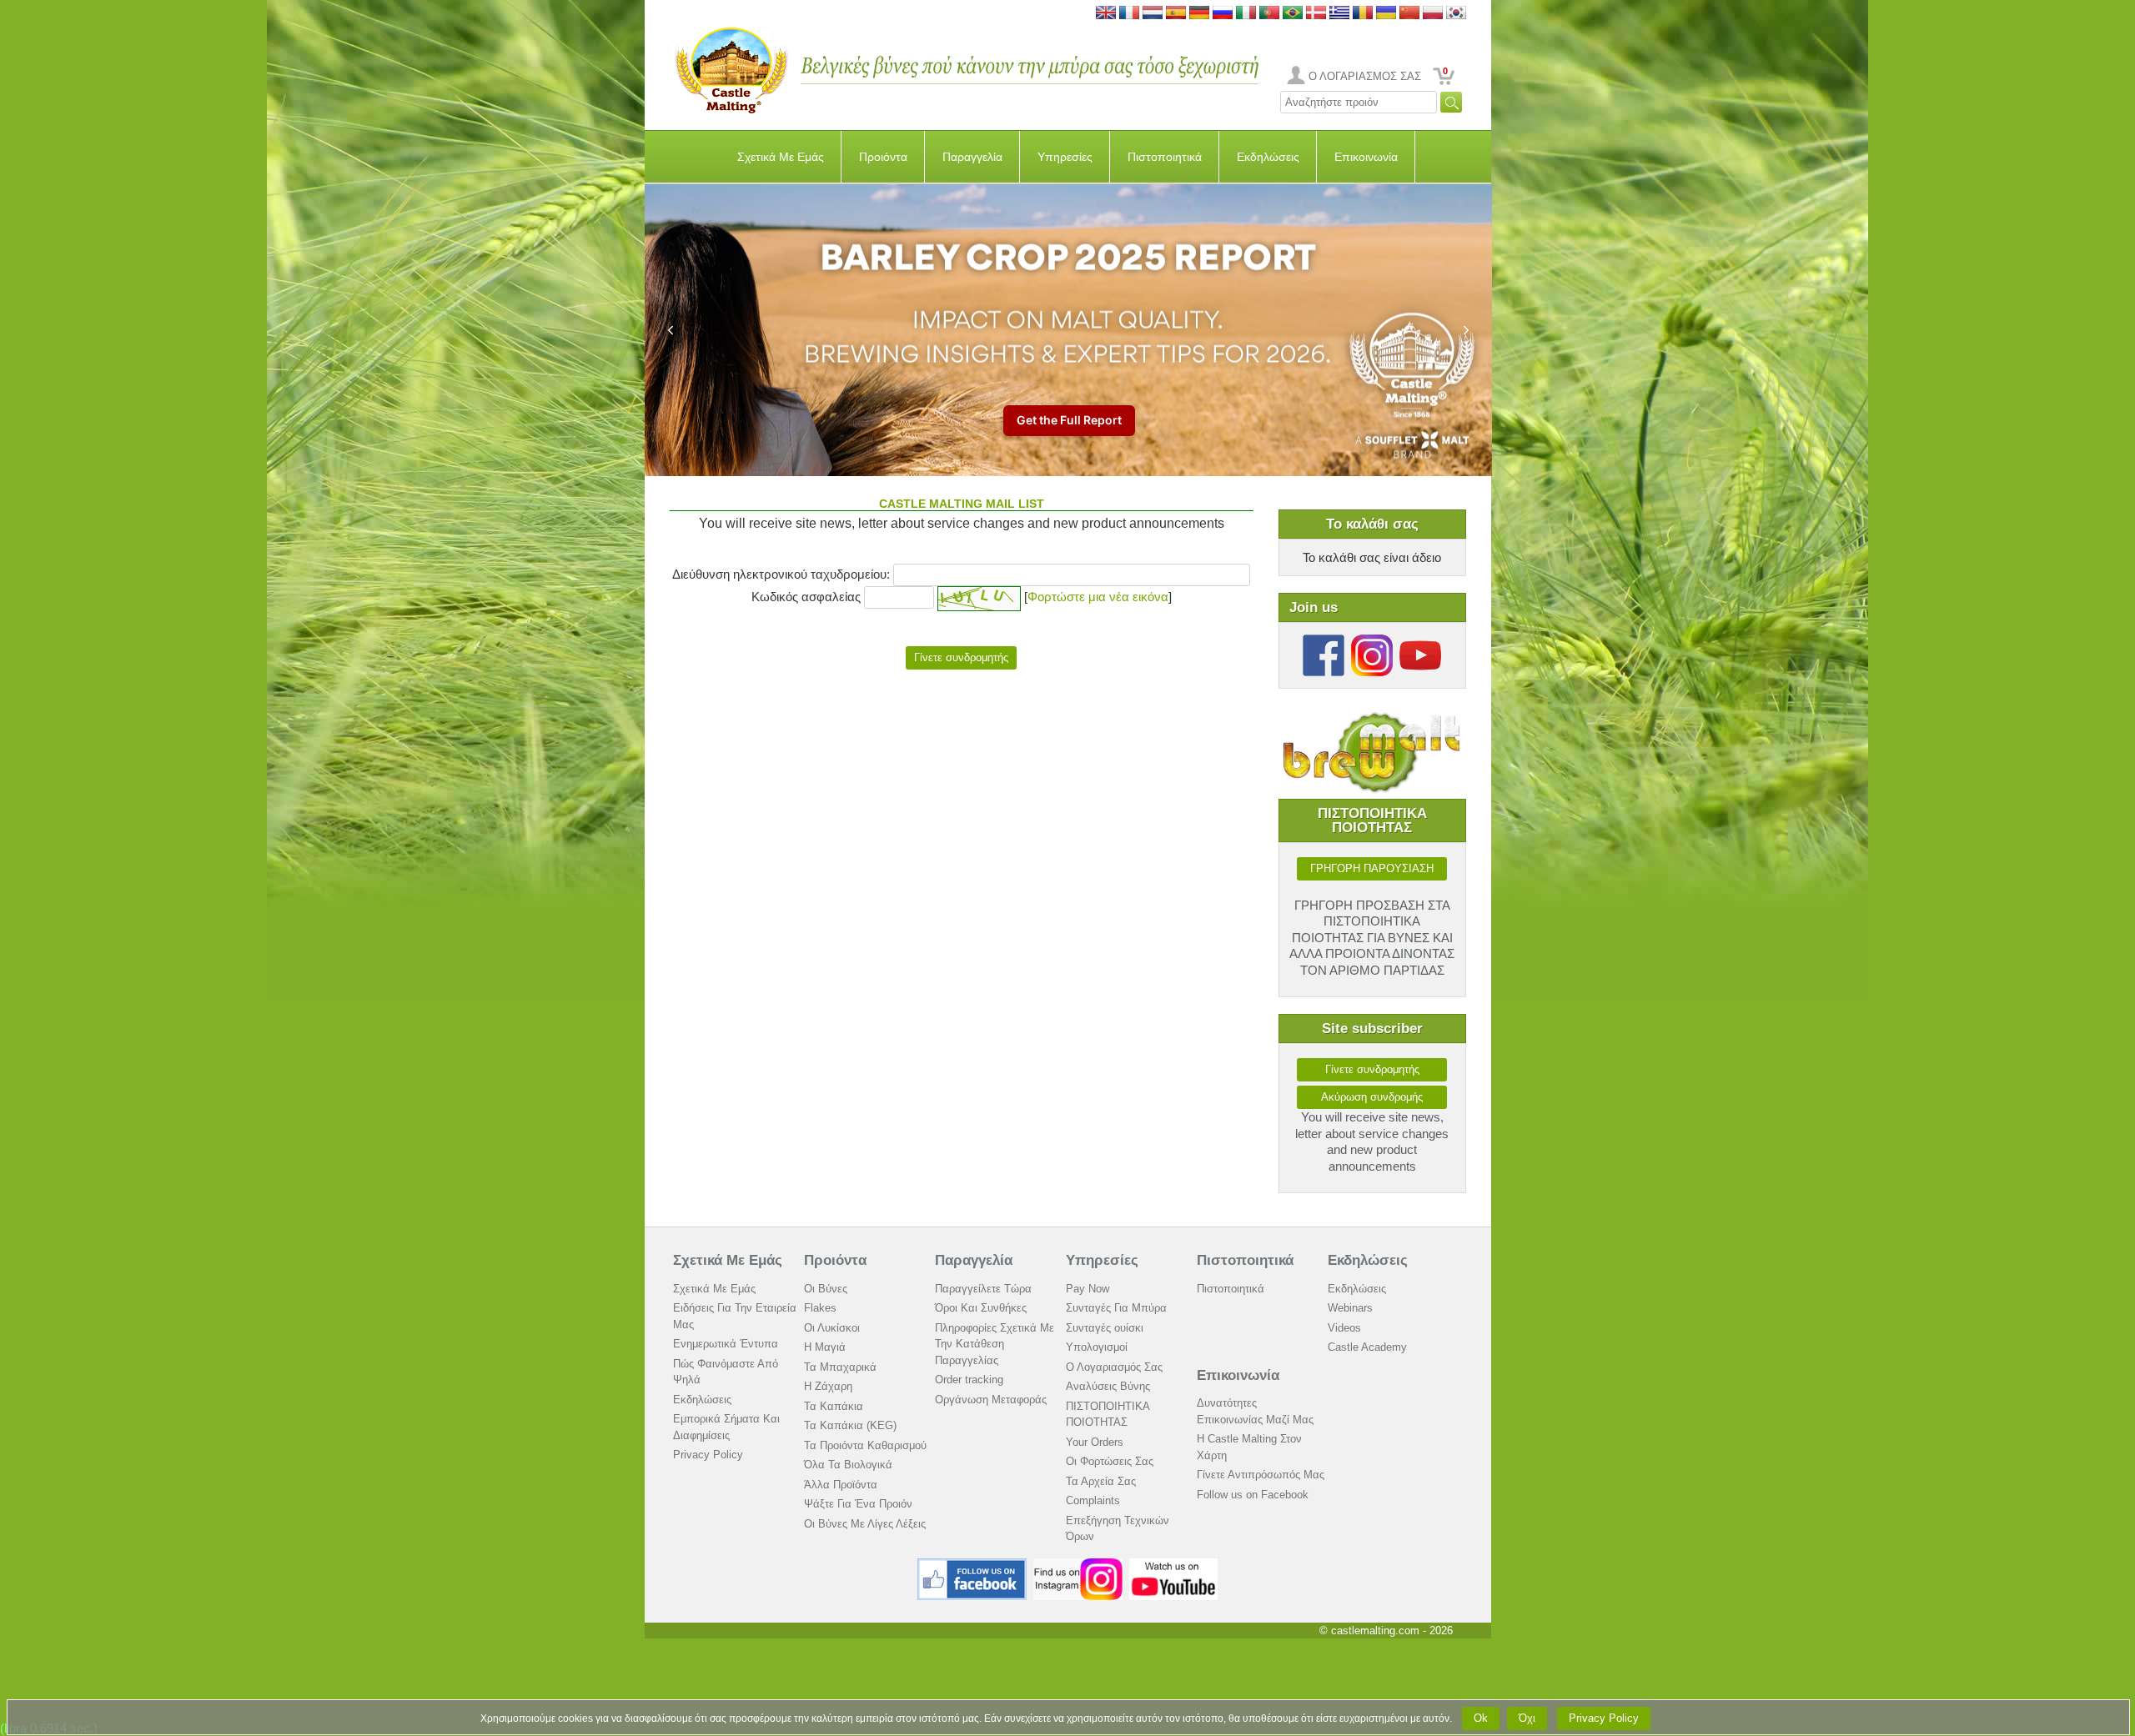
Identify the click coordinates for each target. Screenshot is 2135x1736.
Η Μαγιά (825, 1347)
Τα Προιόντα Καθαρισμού (865, 1445)
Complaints (1093, 1500)
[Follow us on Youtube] (1420, 641)
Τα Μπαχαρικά (840, 1367)
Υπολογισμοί (1097, 1347)
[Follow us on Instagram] (1372, 641)
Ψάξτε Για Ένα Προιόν (858, 1504)
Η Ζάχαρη (828, 1386)
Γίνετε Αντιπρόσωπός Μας (1261, 1475)
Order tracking (969, 1380)
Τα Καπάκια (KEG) (850, 1425)
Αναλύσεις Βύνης (1108, 1386)
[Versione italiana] (1246, 14)
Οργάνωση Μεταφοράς (991, 1400)
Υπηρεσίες (1065, 157)
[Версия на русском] (1223, 14)
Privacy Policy (708, 1455)
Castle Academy (1367, 1347)
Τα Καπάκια (834, 1406)
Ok (1481, 1718)
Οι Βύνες (826, 1289)
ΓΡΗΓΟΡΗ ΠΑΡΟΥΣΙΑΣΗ (1372, 868)
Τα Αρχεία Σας (1101, 1481)
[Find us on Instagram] (1078, 1565)
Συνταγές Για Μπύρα (1116, 1308)
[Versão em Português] (1269, 14)
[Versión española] (1176, 14)
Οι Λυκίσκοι (832, 1328)
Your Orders (1095, 1442)
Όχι (1527, 1718)
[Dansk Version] (1316, 14)
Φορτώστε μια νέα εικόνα (1098, 597)
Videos (1344, 1328)
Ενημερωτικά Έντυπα (726, 1344)
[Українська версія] (1386, 14)
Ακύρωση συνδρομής (1372, 1097)
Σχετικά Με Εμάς (781, 157)
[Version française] (1129, 14)
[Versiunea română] (1363, 14)
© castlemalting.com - (1386, 1631)
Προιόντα (883, 157)
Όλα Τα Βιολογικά (848, 1465)
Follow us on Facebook (1253, 1495)
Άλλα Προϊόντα (841, 1485)
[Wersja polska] (1433, 14)
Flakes (820, 1308)
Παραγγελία (972, 157)
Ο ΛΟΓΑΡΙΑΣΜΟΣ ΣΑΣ (1365, 76)
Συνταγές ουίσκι (1105, 1328)
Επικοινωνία (1366, 157)
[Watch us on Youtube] (1174, 1565)
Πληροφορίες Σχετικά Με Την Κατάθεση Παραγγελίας (995, 1344)
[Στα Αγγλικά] (1339, 14)
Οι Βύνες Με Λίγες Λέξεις (865, 1524)
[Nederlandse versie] (1153, 14)
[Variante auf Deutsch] (1199, 14)
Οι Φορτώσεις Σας (1110, 1461)
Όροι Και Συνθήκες (981, 1308)
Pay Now (1088, 1289)
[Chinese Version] (1409, 14)
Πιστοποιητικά (1165, 157)
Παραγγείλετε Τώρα (983, 1289)
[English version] (1106, 14)
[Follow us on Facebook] (1324, 641)
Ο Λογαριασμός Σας (1114, 1367)
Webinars (1350, 1308)
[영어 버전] (1456, 14)
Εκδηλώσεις (1268, 157)
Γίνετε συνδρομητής (1372, 1069)
